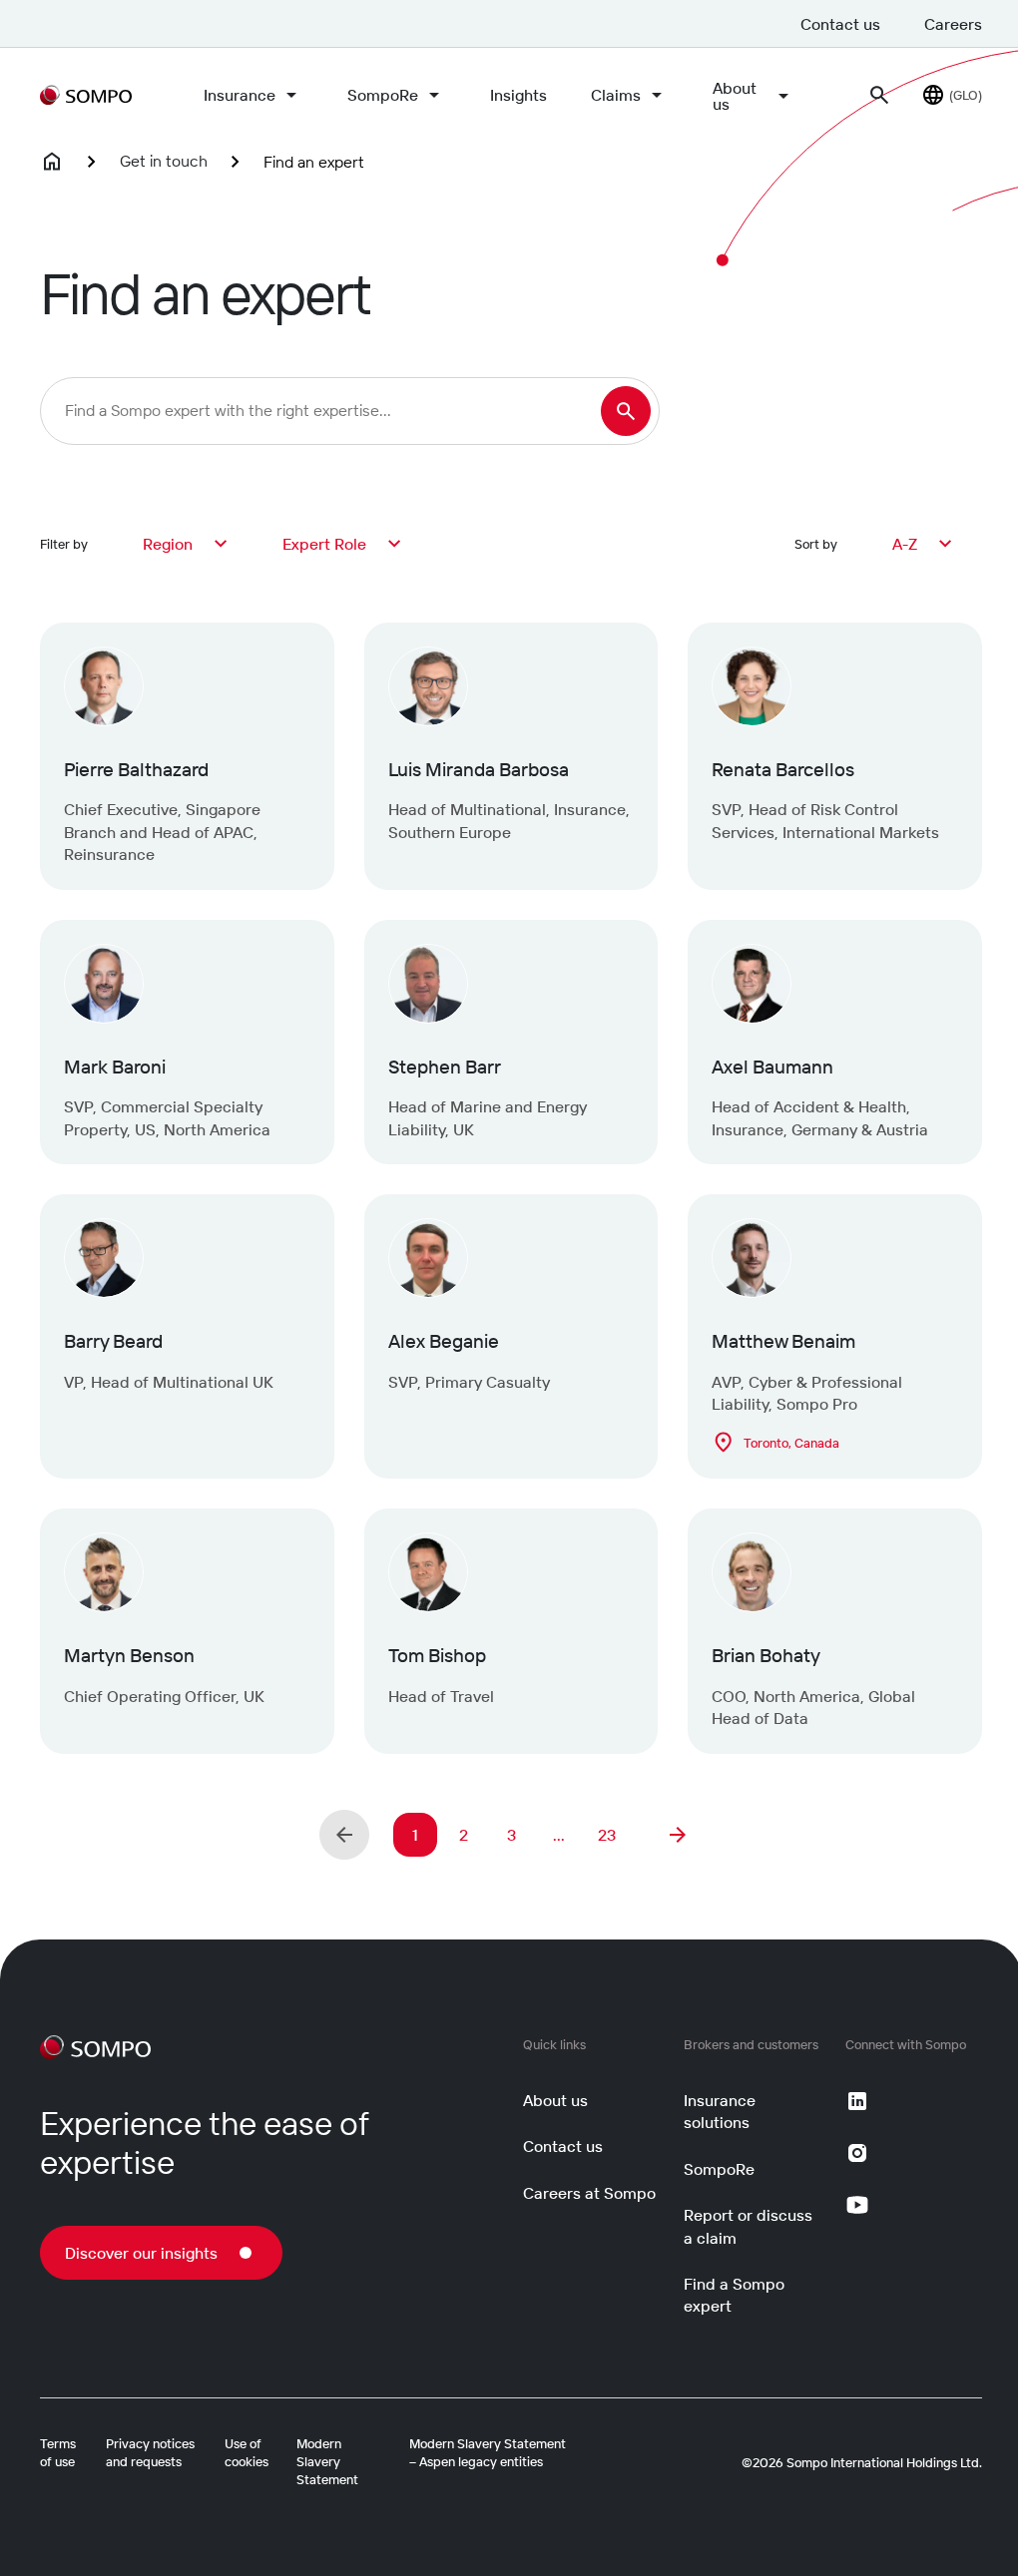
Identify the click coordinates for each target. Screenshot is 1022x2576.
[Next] (678, 1835)
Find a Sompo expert (734, 2295)
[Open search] (879, 95)
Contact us (840, 24)
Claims (616, 95)
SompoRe (383, 95)
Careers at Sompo (589, 2193)
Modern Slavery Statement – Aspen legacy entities (488, 2452)
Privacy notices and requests (150, 2452)
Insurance (240, 95)
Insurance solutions (720, 2111)
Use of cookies (247, 2452)
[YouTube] (857, 2205)
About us (735, 96)
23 (607, 1835)
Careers (953, 24)
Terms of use (58, 2452)
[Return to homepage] (86, 95)
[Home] (52, 162)
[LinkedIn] (857, 2101)
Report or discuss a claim (748, 2226)
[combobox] (188, 544)
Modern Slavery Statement (327, 2461)
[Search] (626, 411)
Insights (518, 95)
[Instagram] (857, 2153)
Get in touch (164, 161)
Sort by (816, 544)
